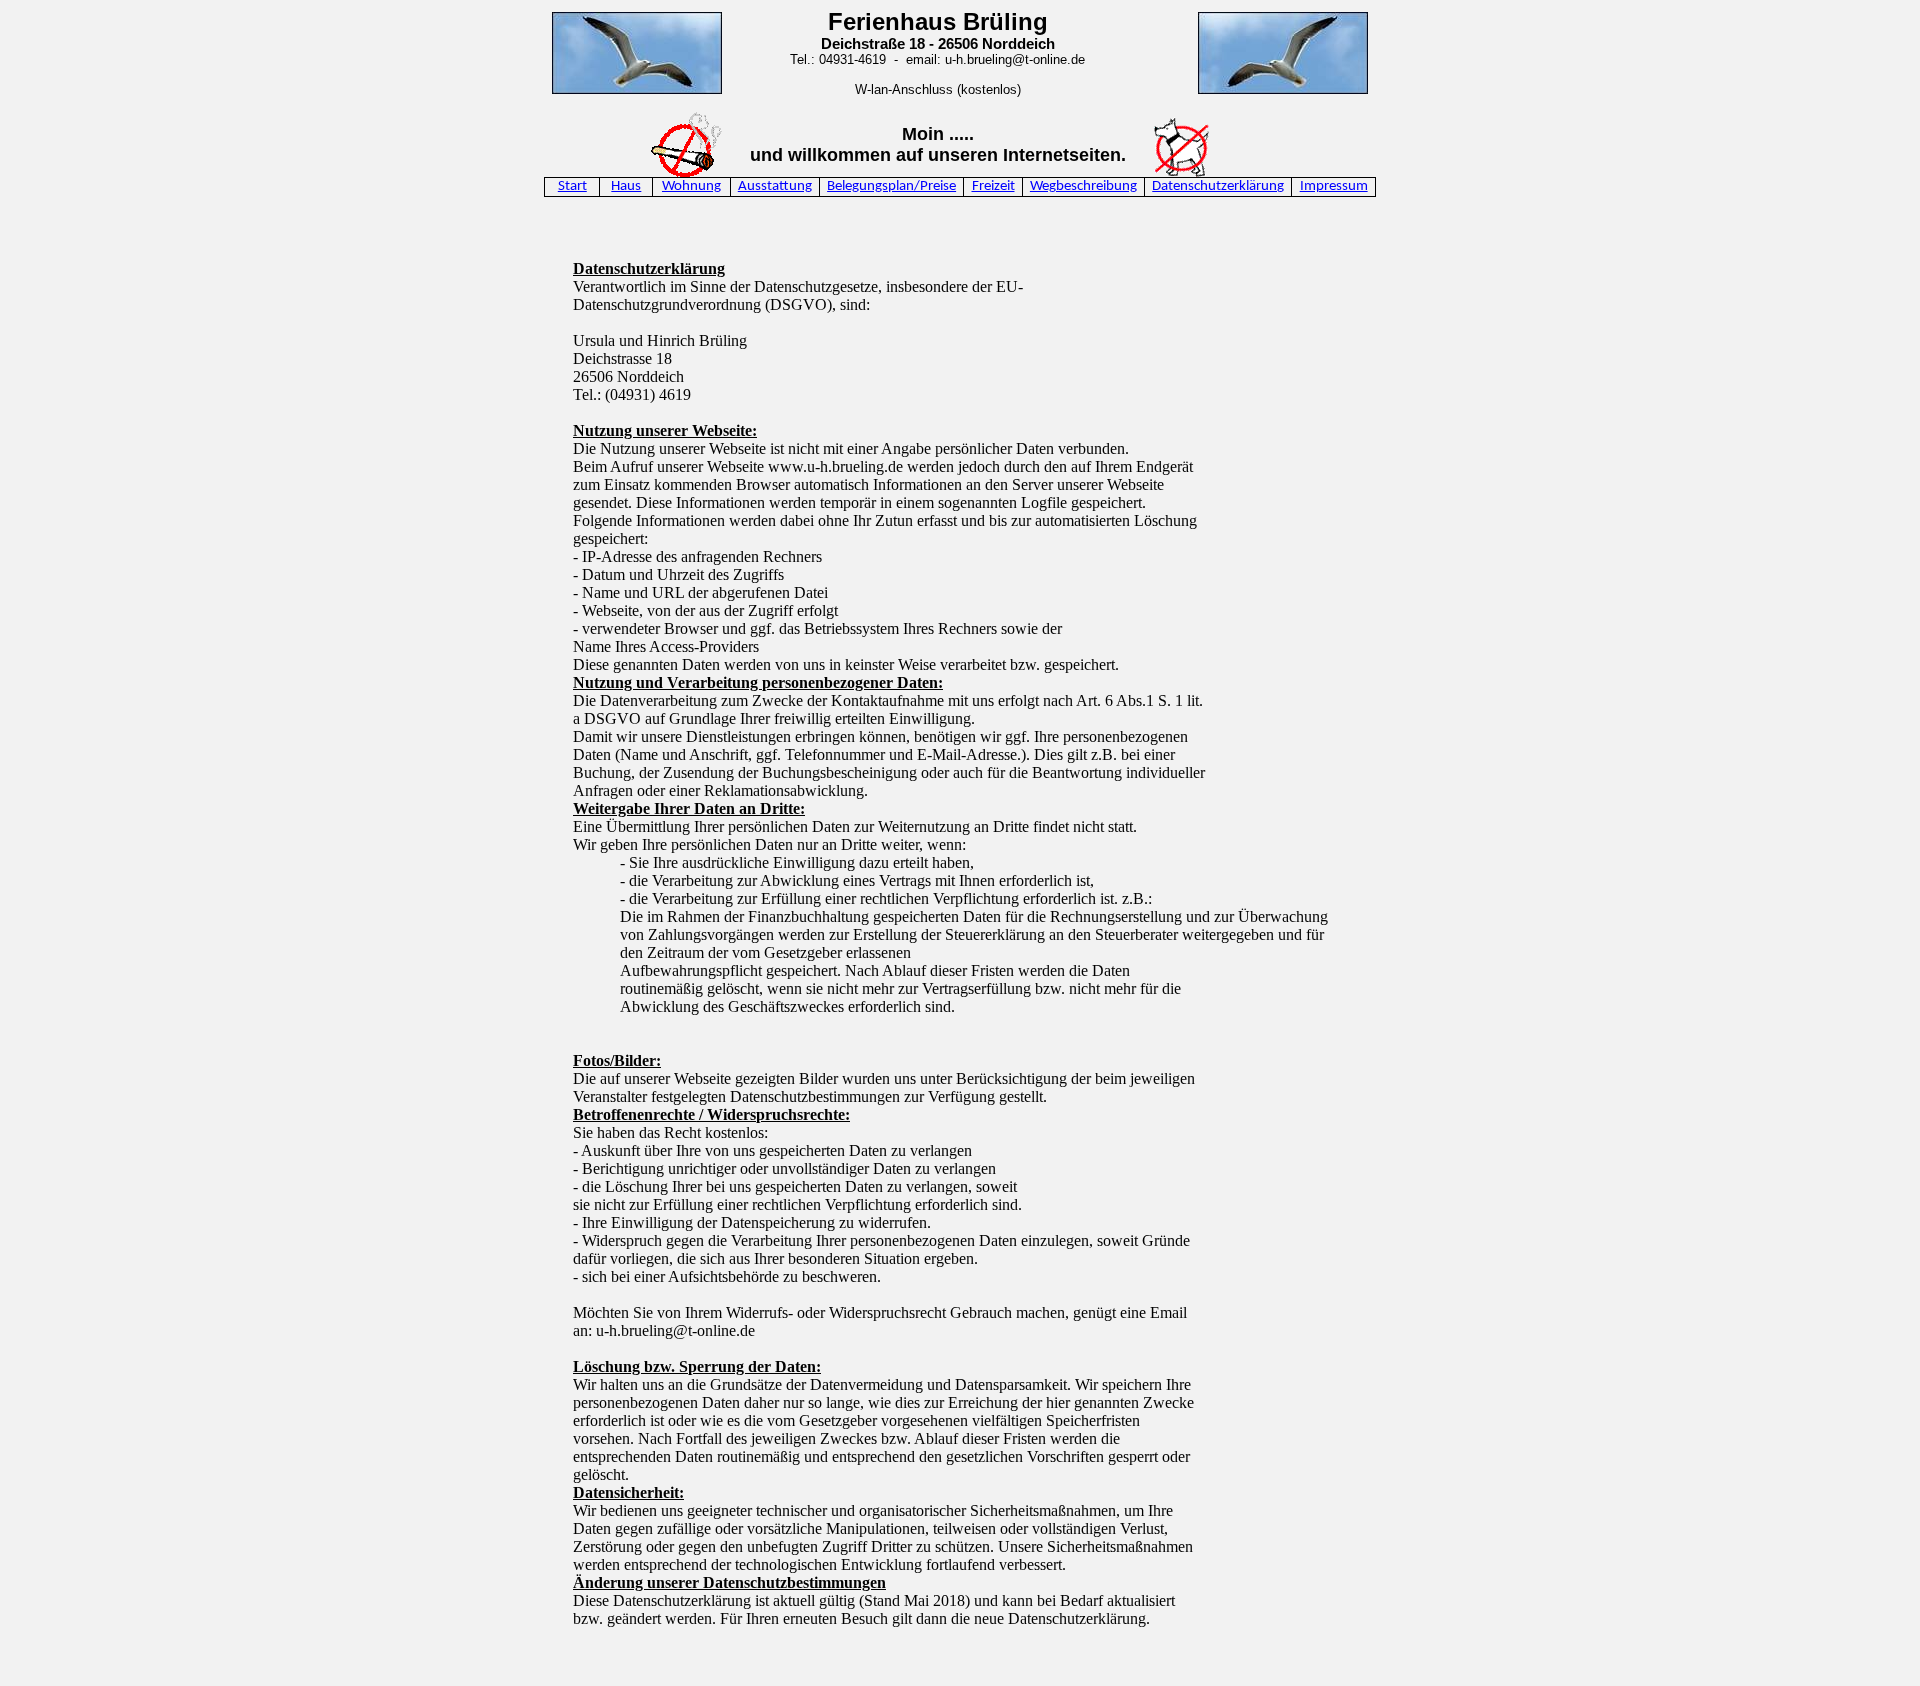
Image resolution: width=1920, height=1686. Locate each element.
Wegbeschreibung (1083, 186)
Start (572, 186)
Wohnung (691, 186)
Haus (626, 186)
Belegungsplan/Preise (891, 186)
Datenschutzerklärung (1218, 186)
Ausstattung (775, 186)
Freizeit (993, 186)
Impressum (1334, 186)
